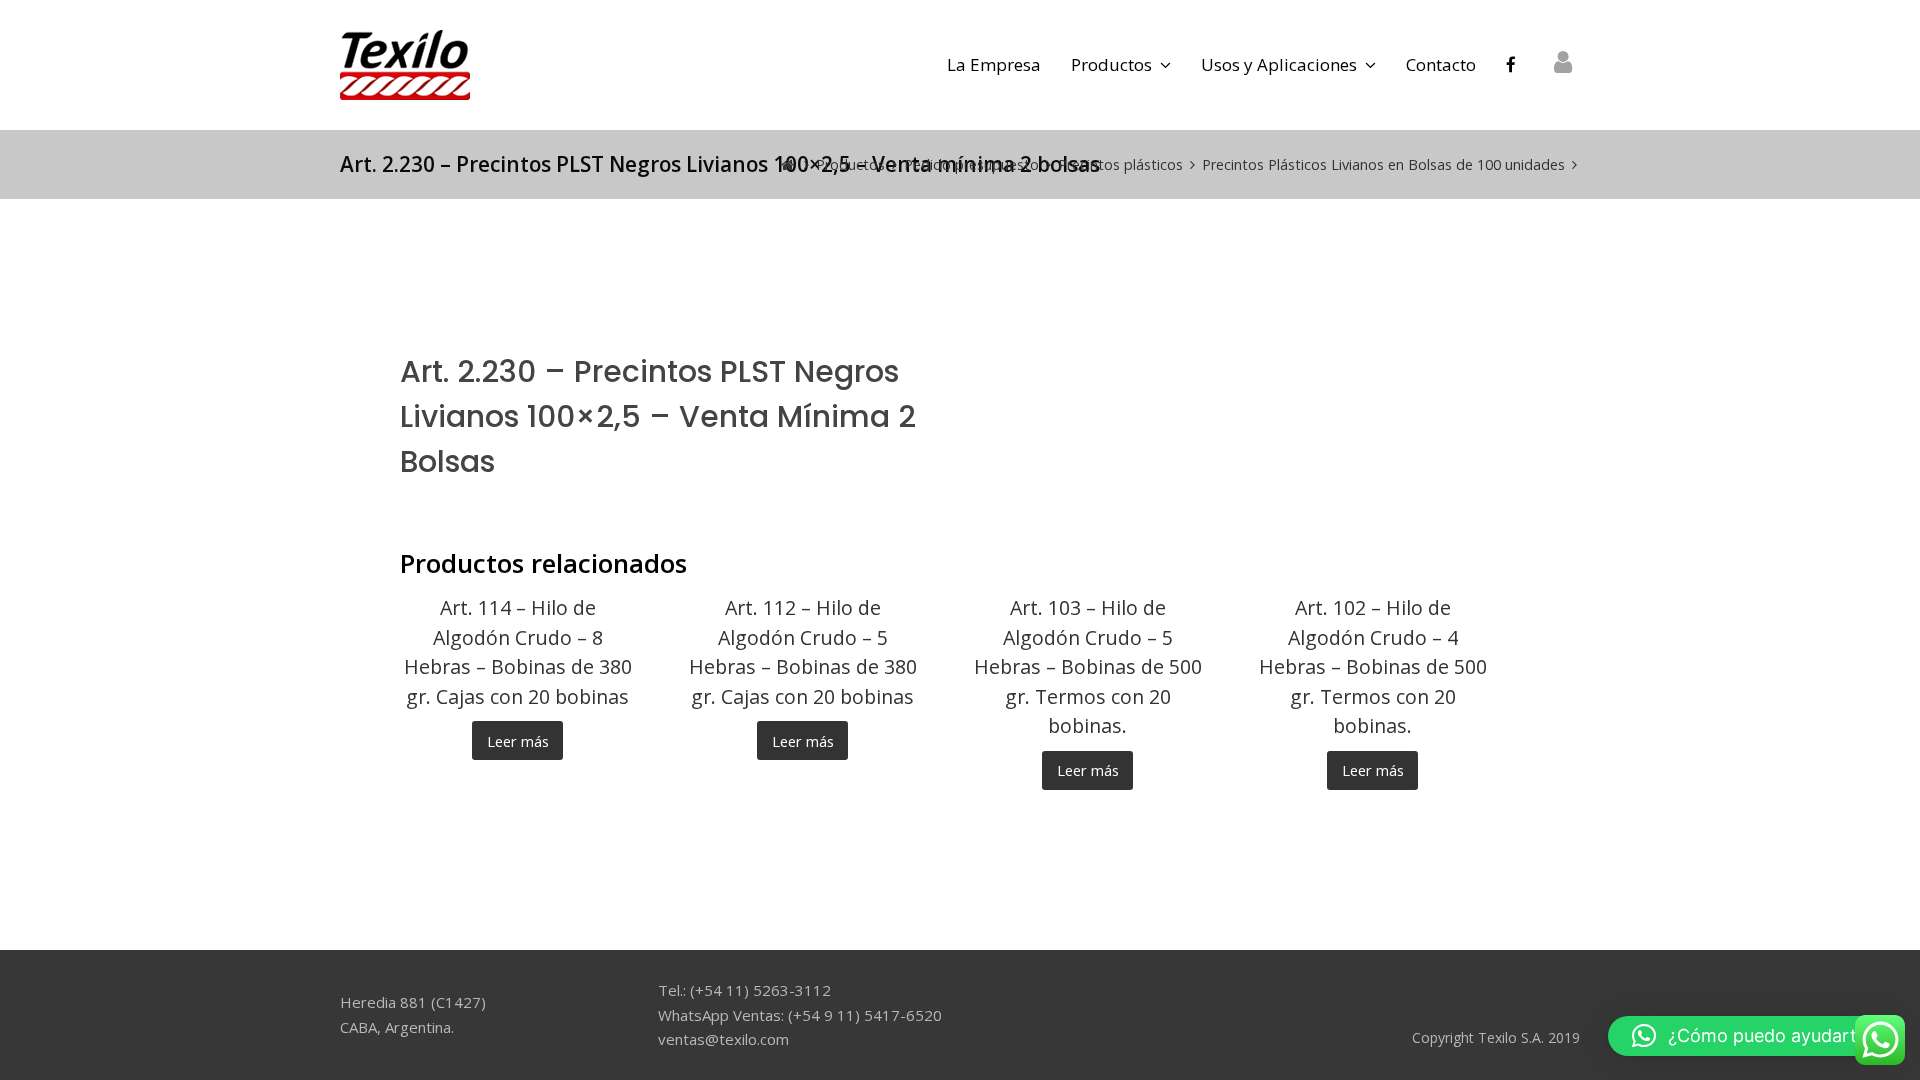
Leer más (518, 741)
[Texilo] (405, 63)
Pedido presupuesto (971, 164)
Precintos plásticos (1120, 164)
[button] (1754, 1036)
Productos (850, 164)
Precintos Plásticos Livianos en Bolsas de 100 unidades (1383, 164)
